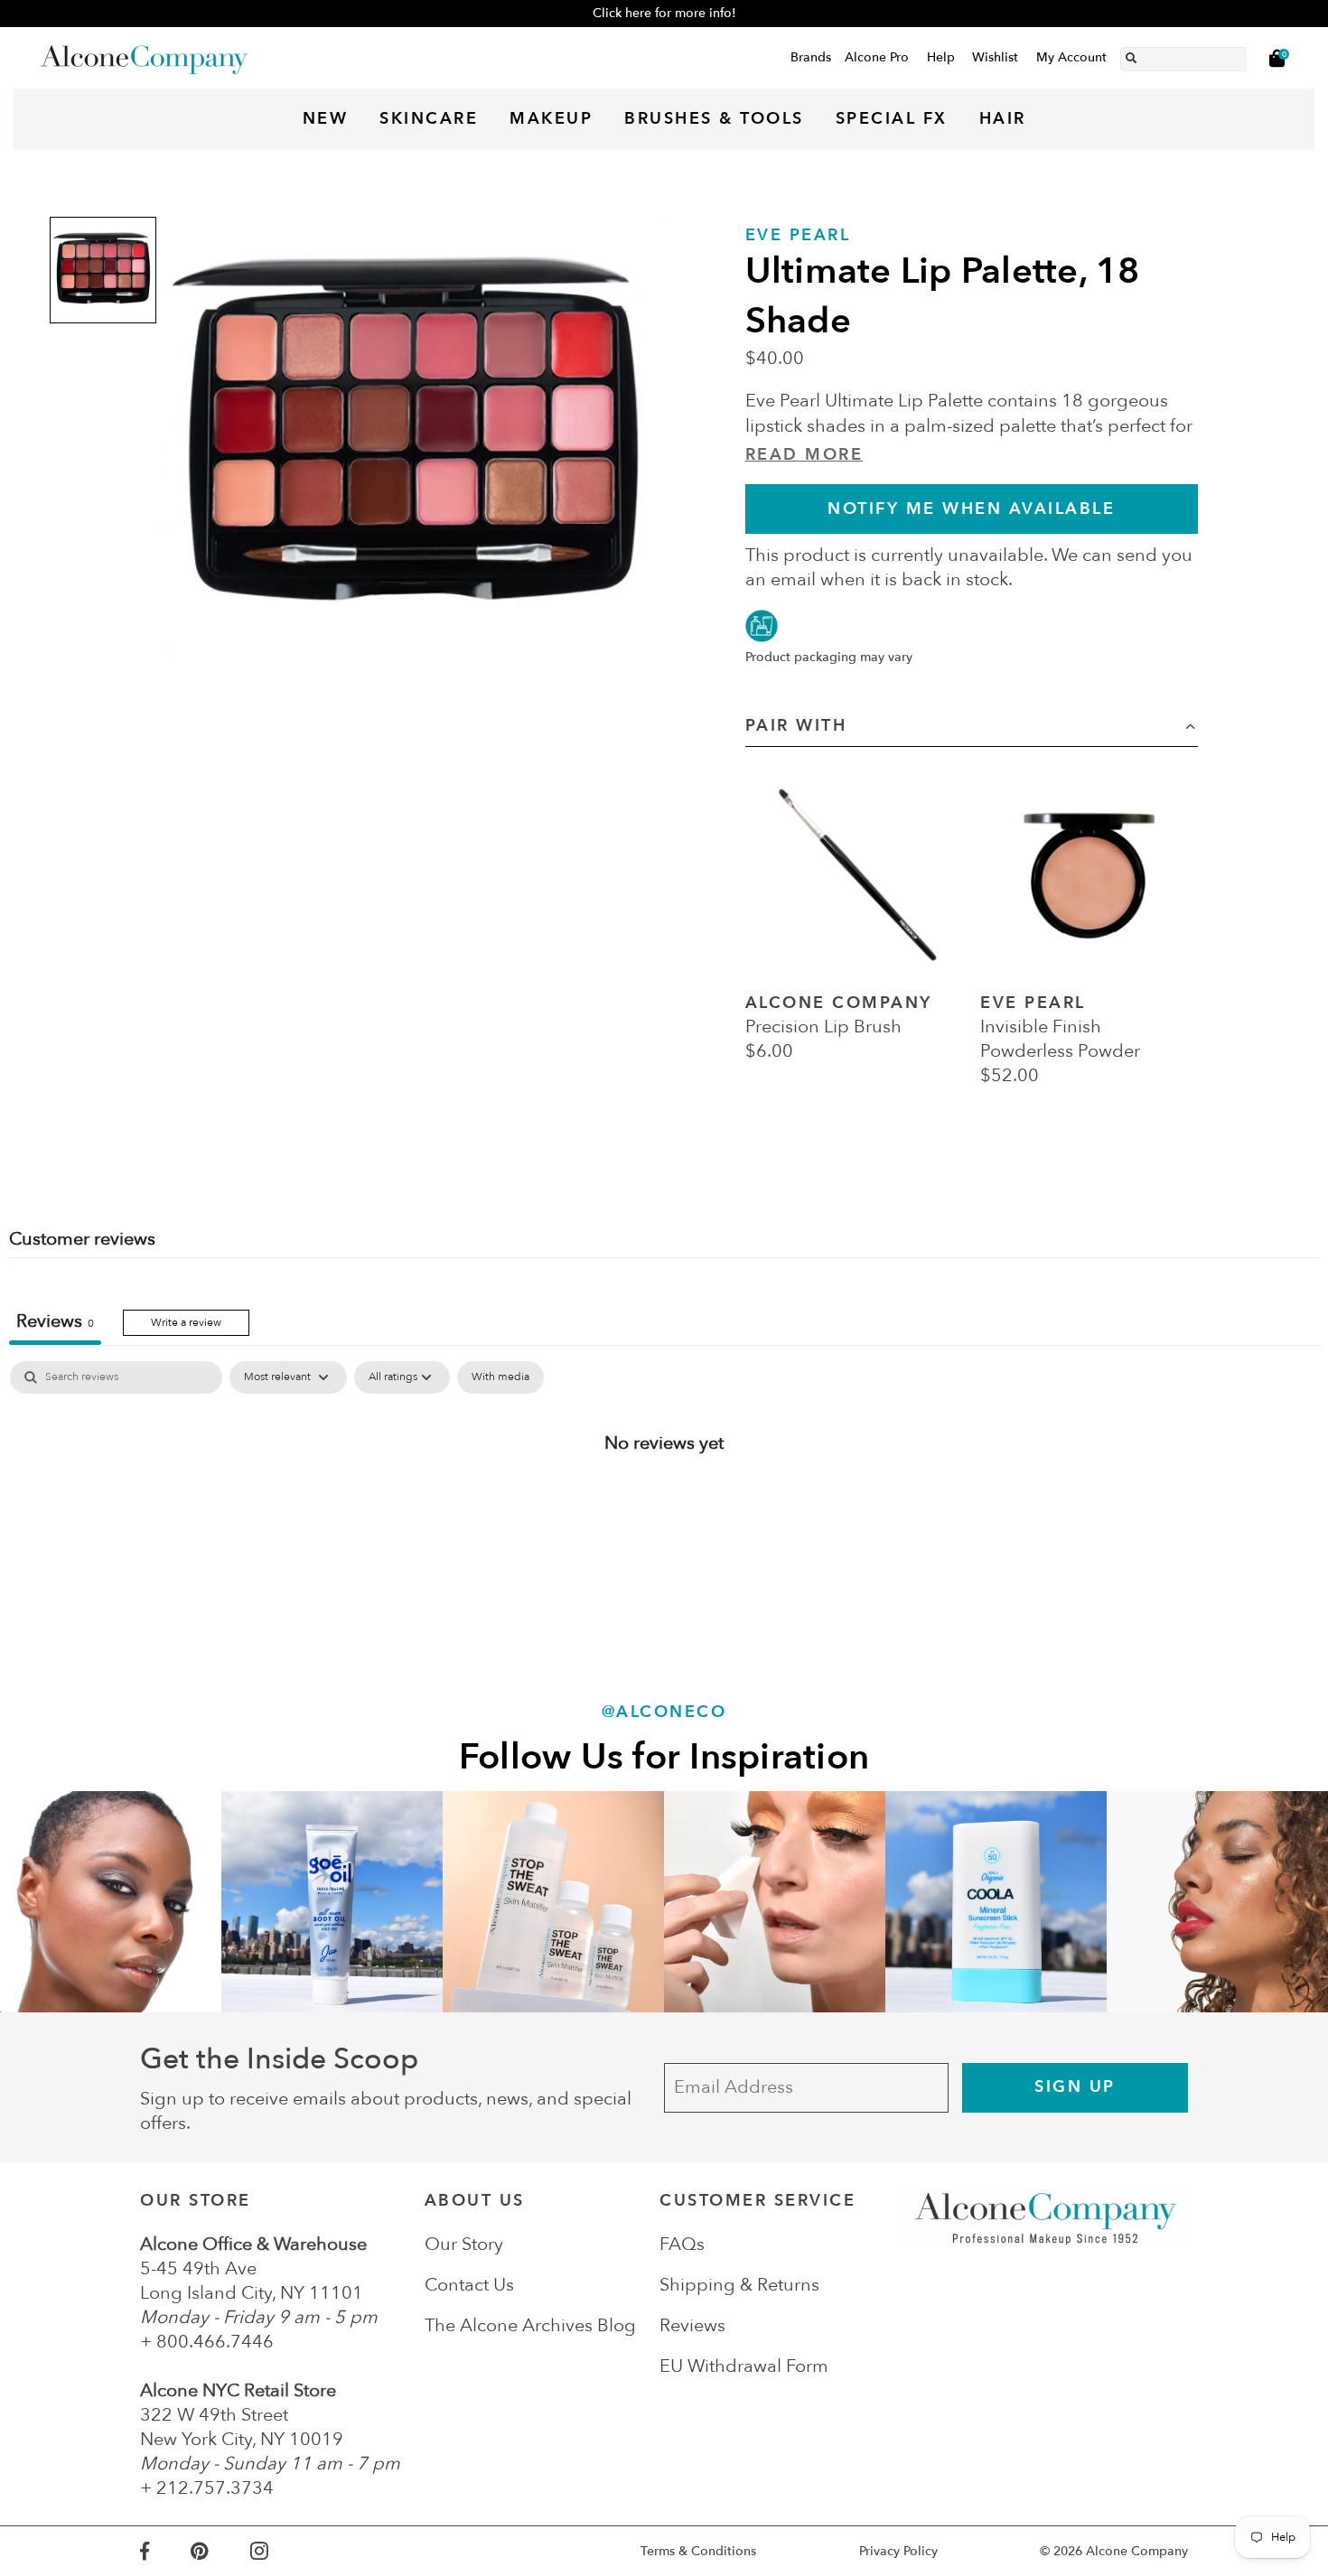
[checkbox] (500, 1377)
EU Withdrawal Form (744, 2366)
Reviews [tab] (55, 1321)
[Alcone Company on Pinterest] (220, 2551)
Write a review (186, 1322)
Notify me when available (971, 509)
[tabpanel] (664, 1502)
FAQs (682, 2244)
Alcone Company (1137, 2551)
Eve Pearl (798, 235)
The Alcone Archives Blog (530, 2325)
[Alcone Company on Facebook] (165, 2551)
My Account (1071, 57)
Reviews (692, 2325)
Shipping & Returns (739, 2285)
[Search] (1131, 55)
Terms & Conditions (698, 2551)
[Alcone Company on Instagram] (280, 2551)
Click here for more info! (664, 13)
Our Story (464, 2244)
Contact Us (469, 2285)
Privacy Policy (898, 2551)
